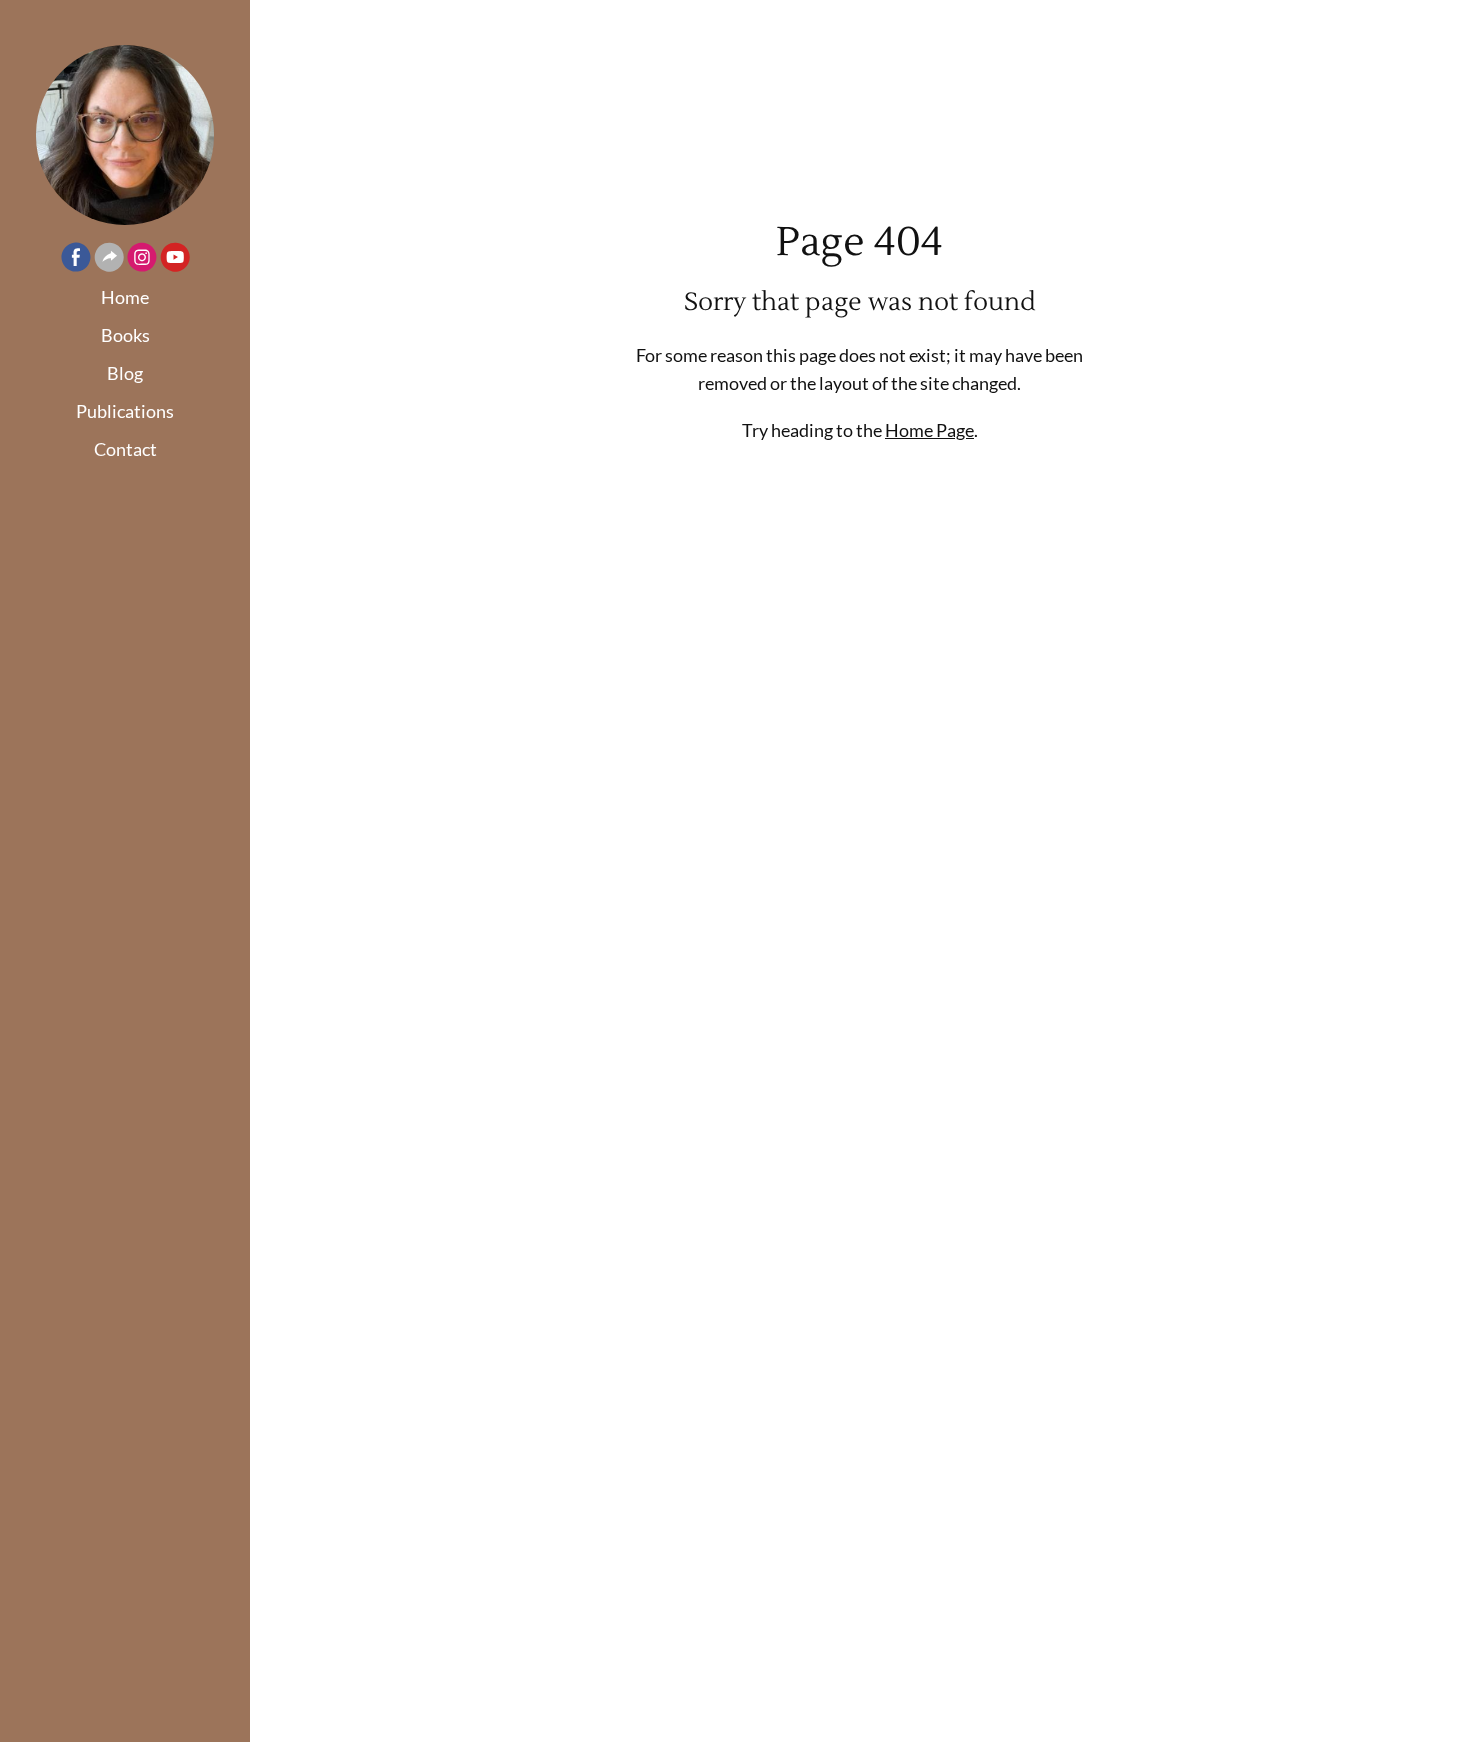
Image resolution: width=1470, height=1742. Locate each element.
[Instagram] (142, 260)
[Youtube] (175, 260)
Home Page (929, 430)
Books (125, 335)
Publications (125, 411)
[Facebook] (76, 260)
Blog (125, 373)
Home (125, 297)
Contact (125, 449)
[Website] (109, 260)
